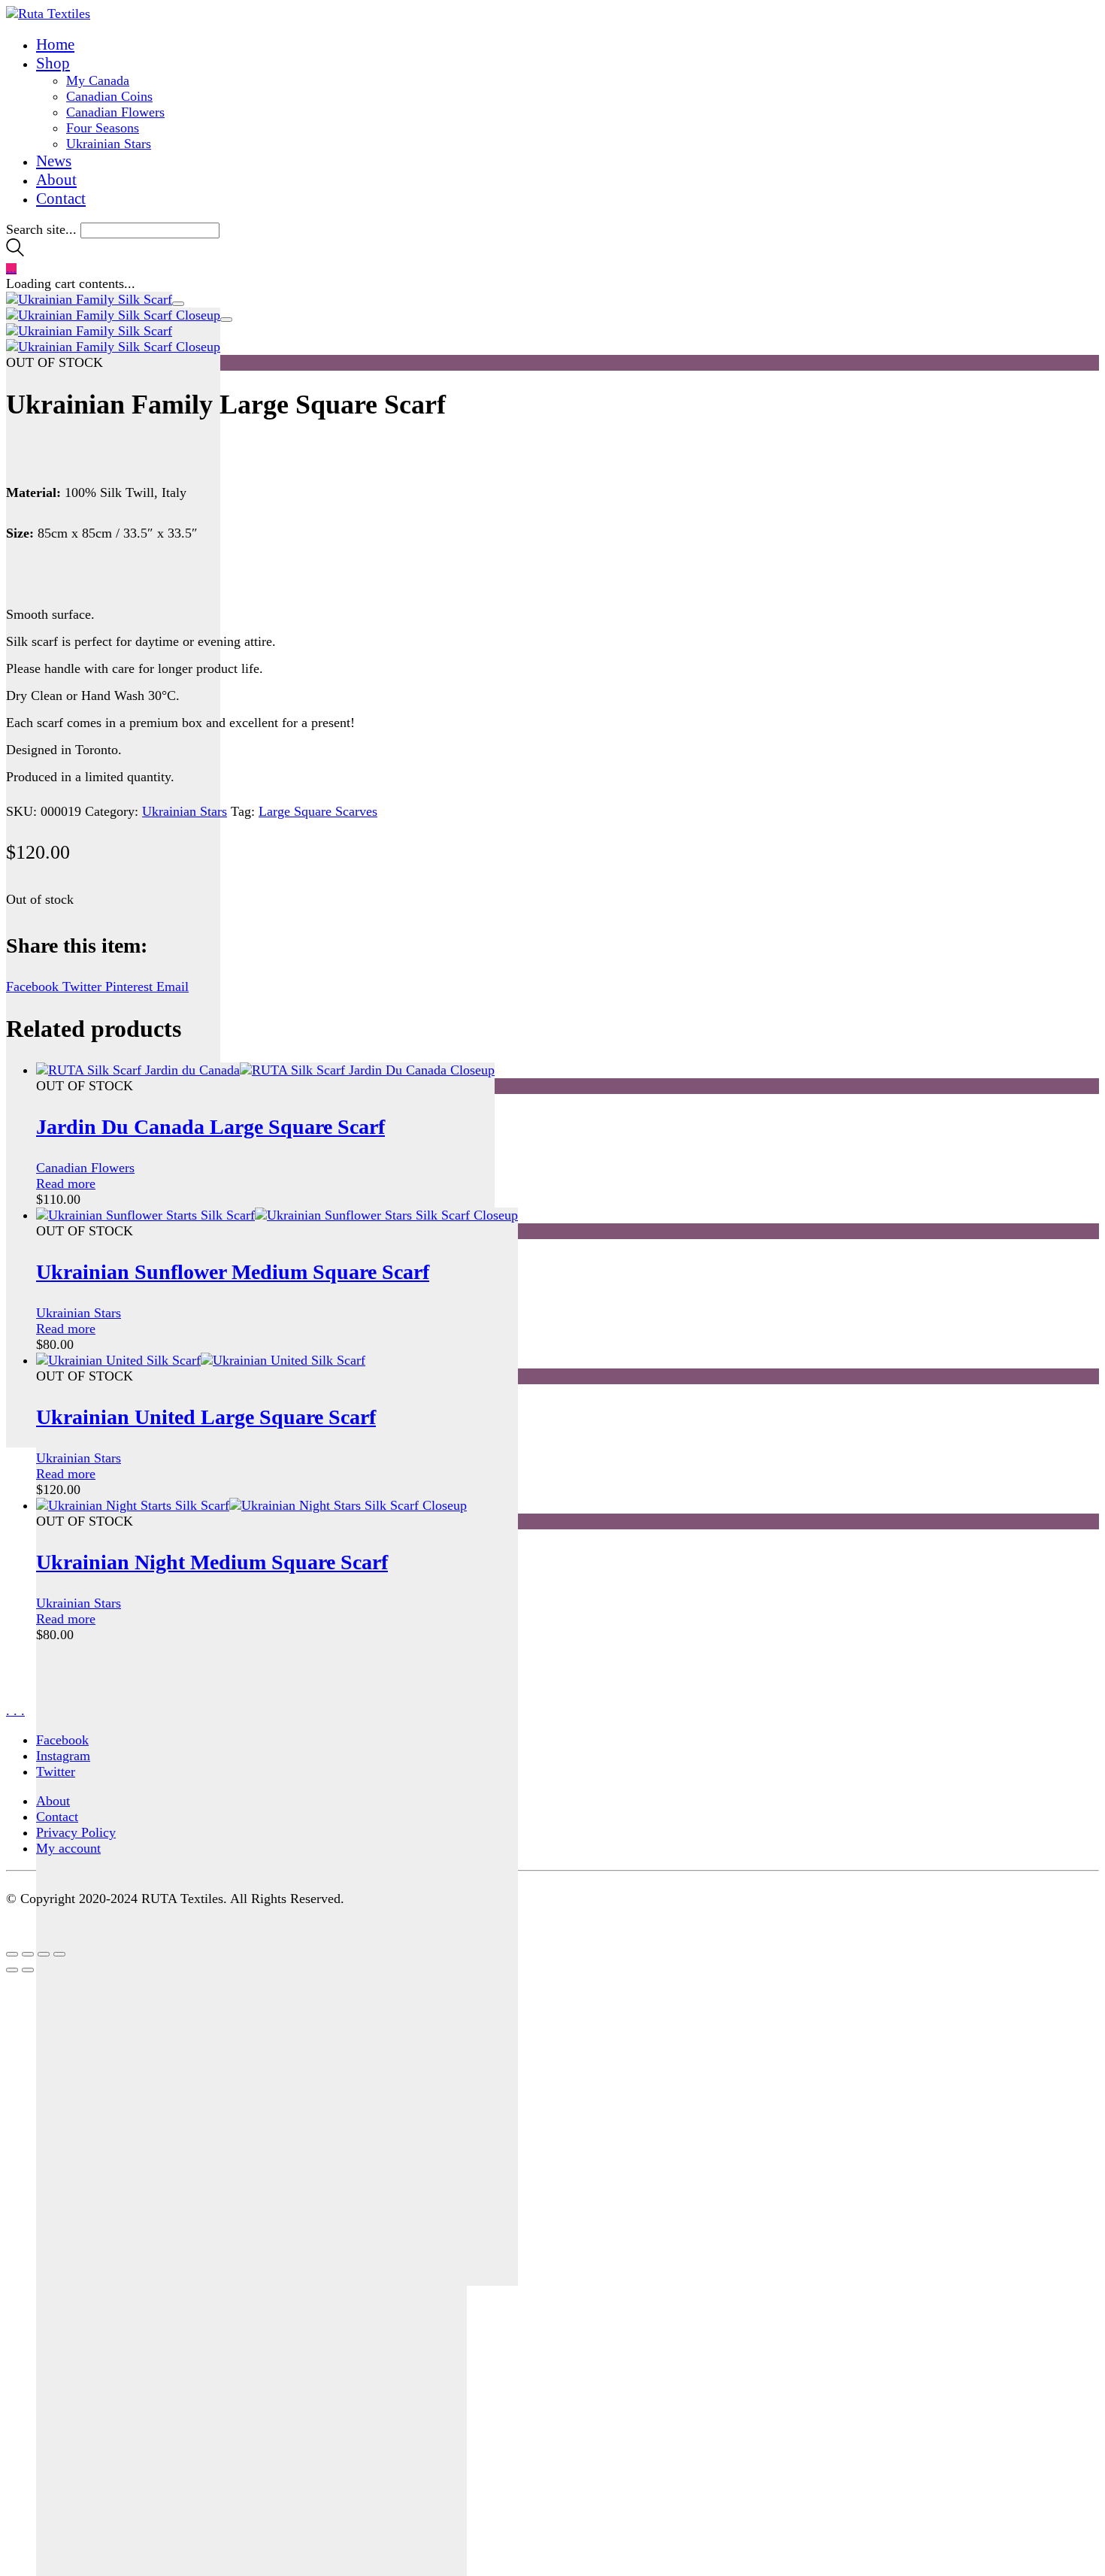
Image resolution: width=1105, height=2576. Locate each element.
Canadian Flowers (85, 1168)
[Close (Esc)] (12, 1954)
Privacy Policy (76, 1832)
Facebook (34, 986)
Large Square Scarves (318, 811)
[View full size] (178, 304)
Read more (66, 1183)
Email (173, 986)
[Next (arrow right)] (28, 1970)
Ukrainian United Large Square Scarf (206, 1417)
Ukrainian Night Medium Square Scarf (212, 1562)
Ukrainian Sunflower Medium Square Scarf (233, 1272)
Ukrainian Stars (185, 811)
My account (68, 1848)
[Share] (28, 1954)
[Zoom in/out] (59, 1954)
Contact (57, 1817)
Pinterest (131, 986)
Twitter (84, 986)
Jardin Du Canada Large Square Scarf (210, 1127)
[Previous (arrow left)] (12, 1970)
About (53, 1801)
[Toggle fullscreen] (44, 1954)
